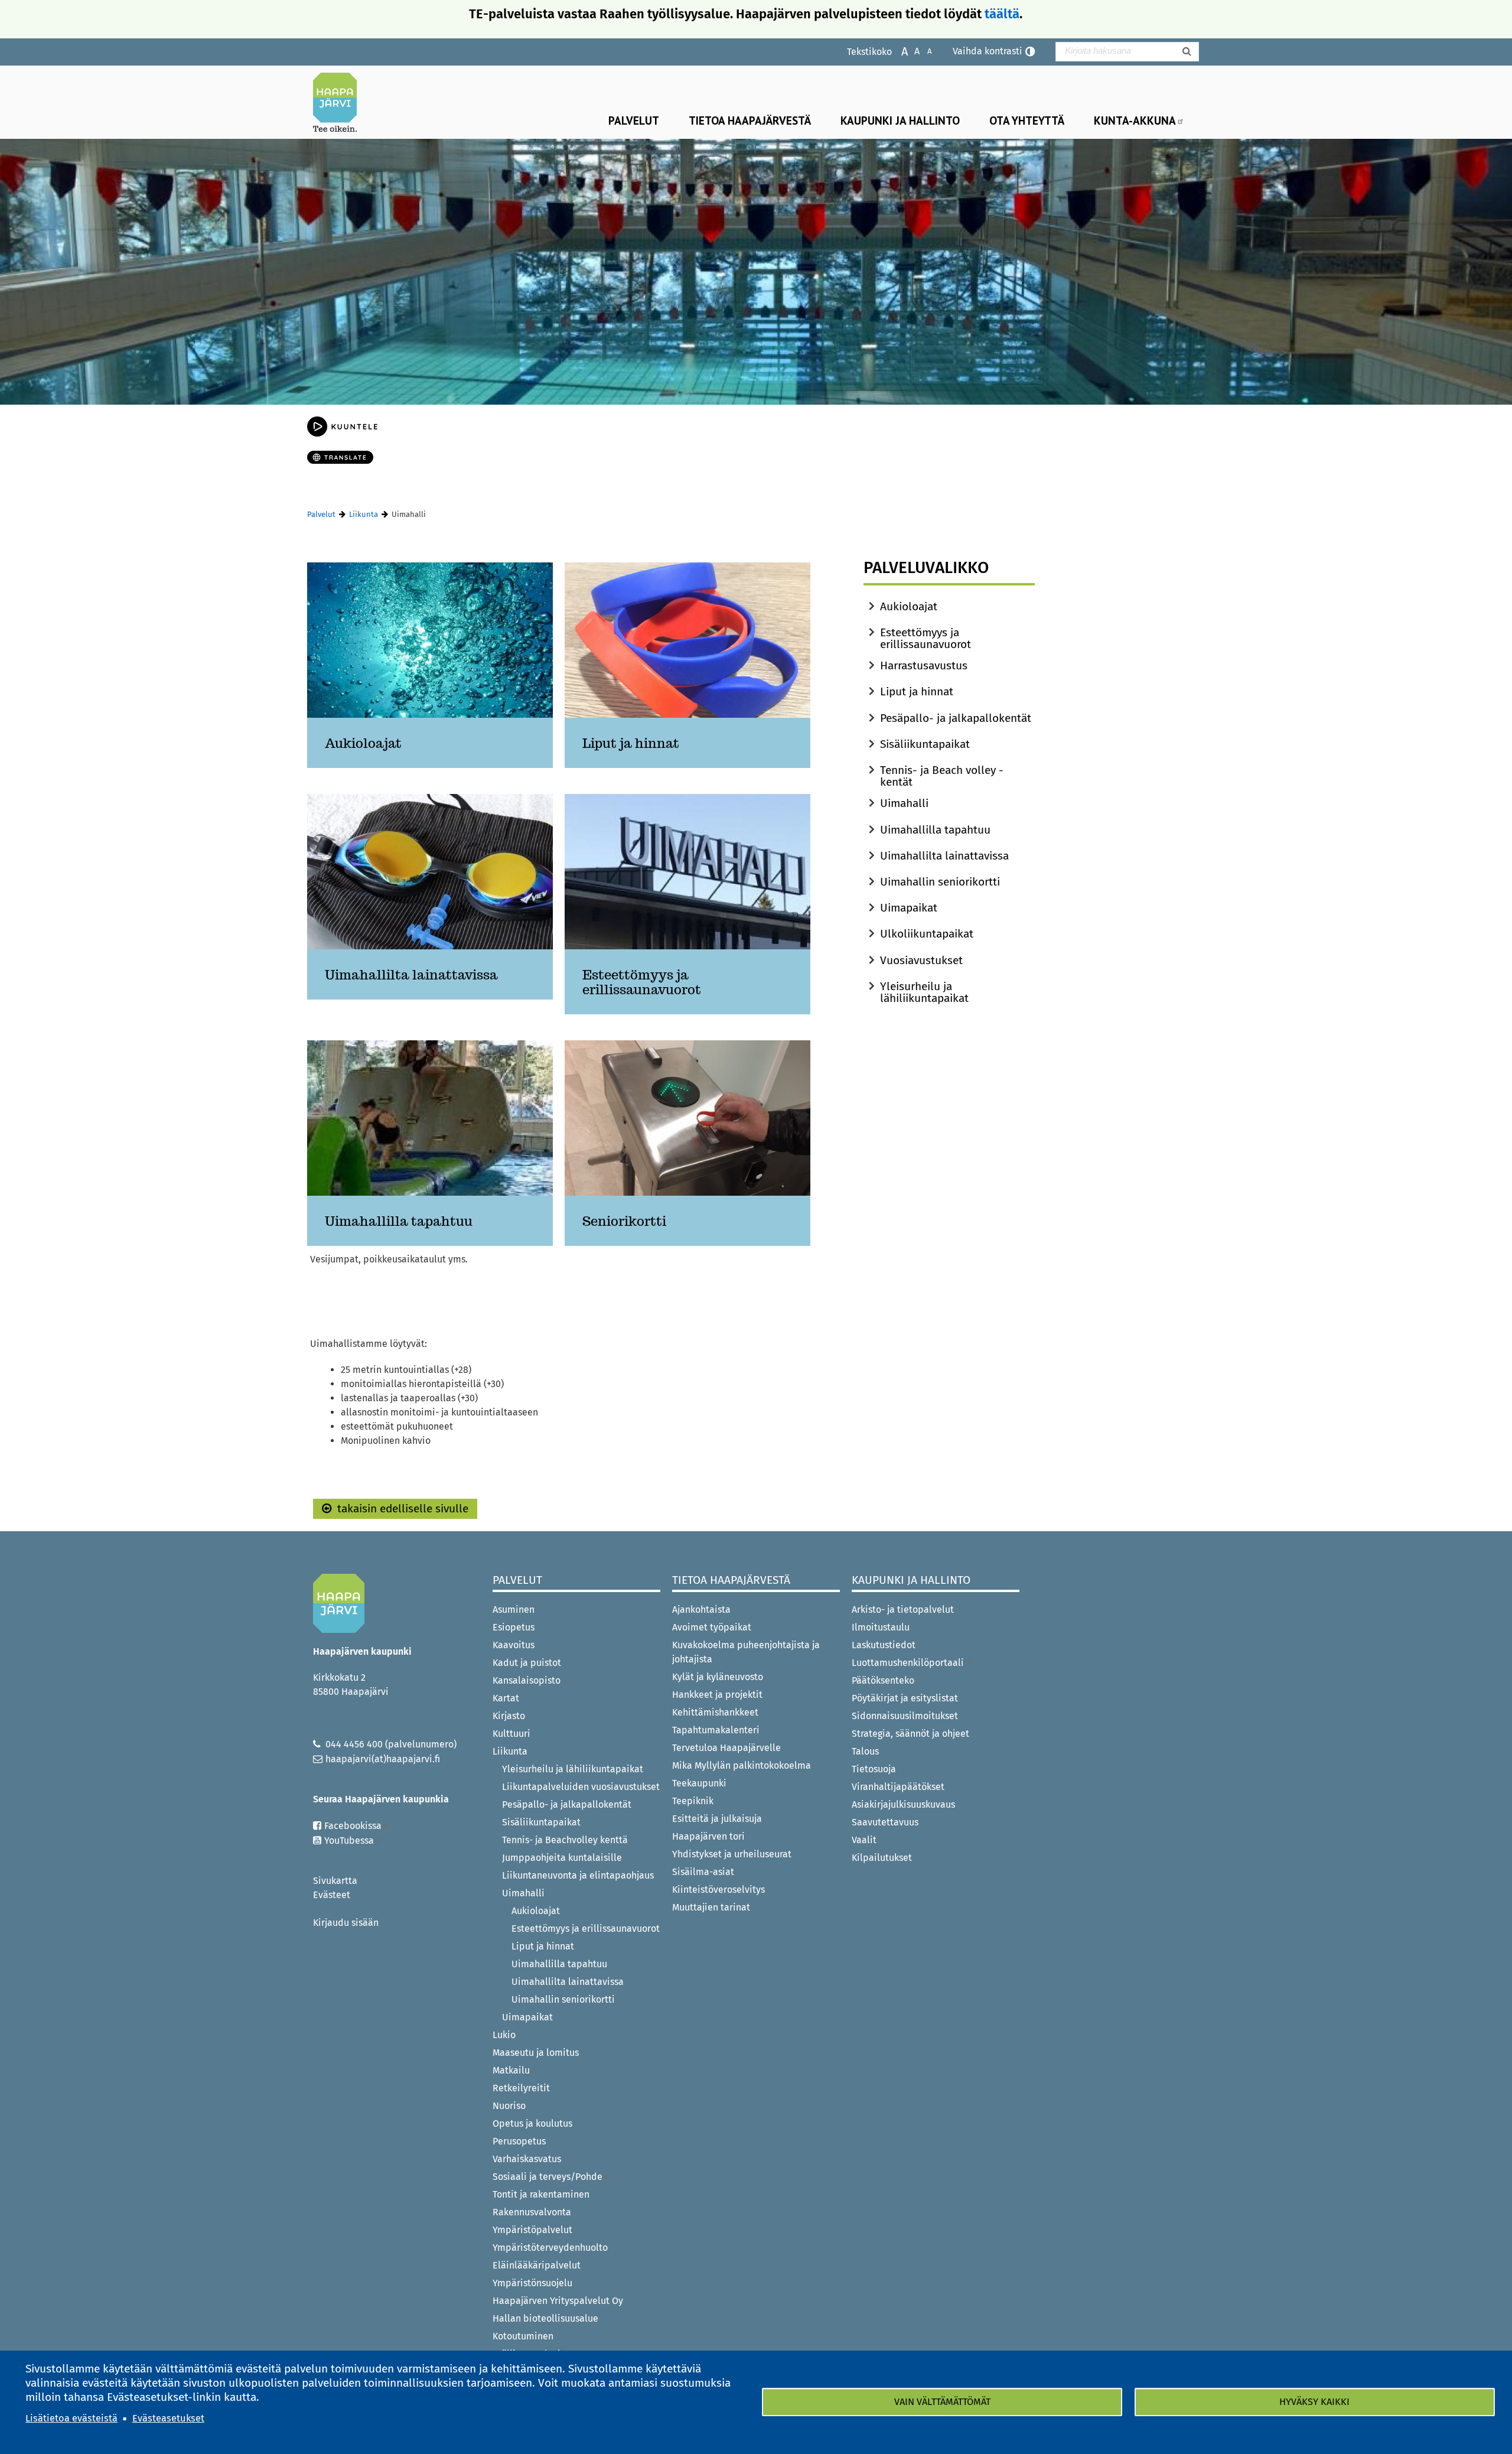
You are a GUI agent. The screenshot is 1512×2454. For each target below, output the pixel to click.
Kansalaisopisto (528, 1680)
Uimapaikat (909, 908)
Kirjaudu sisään (346, 1923)
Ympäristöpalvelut (532, 2230)
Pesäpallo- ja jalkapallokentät (956, 718)
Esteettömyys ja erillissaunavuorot (926, 638)
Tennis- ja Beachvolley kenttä (565, 1840)
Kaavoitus (514, 1645)
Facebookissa (353, 1826)
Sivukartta (335, 1881)
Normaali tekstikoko (911, 51)
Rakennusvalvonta (532, 2212)
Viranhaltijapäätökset (898, 1787)
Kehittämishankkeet (715, 1712)
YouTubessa (349, 1840)
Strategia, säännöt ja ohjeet (910, 1734)
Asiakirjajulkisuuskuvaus (903, 1804)
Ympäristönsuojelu (532, 2283)
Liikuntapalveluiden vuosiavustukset (581, 1787)
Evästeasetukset (168, 2418)
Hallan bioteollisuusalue (545, 2318)
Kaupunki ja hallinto (900, 120)
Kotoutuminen (523, 2336)
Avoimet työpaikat (712, 1627)
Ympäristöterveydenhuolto (550, 2248)
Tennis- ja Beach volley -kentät (942, 776)
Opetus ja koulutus (532, 2123)
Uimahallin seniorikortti (940, 882)
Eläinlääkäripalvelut (537, 2265)
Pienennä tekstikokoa (923, 51)
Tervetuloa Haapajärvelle (726, 1748)
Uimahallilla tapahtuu (935, 830)
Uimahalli (904, 803)
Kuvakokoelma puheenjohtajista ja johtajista (746, 1652)
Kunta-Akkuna (1135, 120)
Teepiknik (693, 1801)
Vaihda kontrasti (988, 51)
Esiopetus (514, 1627)
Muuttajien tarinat (711, 1907)
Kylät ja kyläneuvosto (718, 1677)
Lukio (504, 2035)
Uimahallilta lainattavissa (944, 856)
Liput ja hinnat (917, 691)
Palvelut (634, 120)
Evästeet (332, 1895)
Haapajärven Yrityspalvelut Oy (558, 2301)
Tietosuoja (874, 1769)
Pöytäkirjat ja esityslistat (905, 1698)
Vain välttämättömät (942, 2402)
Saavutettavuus (885, 1822)
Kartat (506, 1698)
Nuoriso (509, 2106)
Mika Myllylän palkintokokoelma (742, 1765)
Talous (865, 1751)
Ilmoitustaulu (881, 1627)
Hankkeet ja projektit (717, 1695)
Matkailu (511, 2070)
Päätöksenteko (883, 1680)
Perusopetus (519, 2141)
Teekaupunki (699, 1783)
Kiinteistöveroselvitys (718, 1890)
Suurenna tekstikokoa (899, 51)
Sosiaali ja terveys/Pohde (548, 2177)
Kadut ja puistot (527, 1663)
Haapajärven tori (708, 1836)
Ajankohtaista (701, 1610)
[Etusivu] (340, 102)
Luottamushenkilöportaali (908, 1663)
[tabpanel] (559, 918)
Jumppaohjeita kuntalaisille (562, 1858)
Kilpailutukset (882, 1858)
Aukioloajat (909, 606)
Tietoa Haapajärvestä (750, 120)
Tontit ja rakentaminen (541, 2194)
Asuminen (514, 1610)
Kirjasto (509, 1716)
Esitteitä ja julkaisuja (717, 1819)
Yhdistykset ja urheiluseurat (732, 1854)
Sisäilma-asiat (703, 1872)
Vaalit (864, 1840)
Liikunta (364, 514)
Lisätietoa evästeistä (71, 2418)
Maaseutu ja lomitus (536, 2053)
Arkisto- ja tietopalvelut (903, 1610)
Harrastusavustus (924, 665)
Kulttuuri (511, 1734)
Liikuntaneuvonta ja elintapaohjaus (578, 1875)
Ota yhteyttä (1027, 120)
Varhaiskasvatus (527, 2159)
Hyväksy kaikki (1314, 2402)
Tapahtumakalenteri (716, 1730)
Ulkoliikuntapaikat (927, 934)
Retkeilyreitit (521, 2088)
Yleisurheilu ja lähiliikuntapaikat (924, 992)
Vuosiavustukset (921, 960)
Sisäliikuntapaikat (925, 744)
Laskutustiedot (884, 1645)
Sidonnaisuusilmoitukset (905, 1716)
